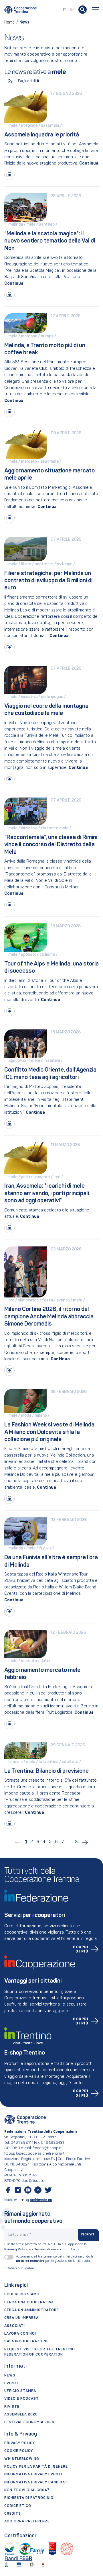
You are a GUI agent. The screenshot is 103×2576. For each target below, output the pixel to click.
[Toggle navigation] (96, 10)
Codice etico (18, 2506)
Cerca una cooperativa (29, 2303)
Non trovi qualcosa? (27, 2490)
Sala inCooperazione (26, 2342)
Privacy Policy (16, 2249)
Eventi (11, 2383)
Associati (15, 2326)
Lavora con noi (20, 2334)
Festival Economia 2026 (29, 2422)
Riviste (12, 2407)
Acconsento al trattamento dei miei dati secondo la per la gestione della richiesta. (55, 2259)
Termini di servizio (49, 2249)
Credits (13, 2514)
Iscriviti (88, 2235)
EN (72, 10)
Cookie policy (19, 2451)
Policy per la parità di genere (36, 2467)
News (10, 2376)
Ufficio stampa (20, 2391)
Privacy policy (20, 2443)
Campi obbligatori (19, 2269)
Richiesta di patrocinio (29, 2498)
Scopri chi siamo (22, 2294)
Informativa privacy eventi (33, 2475)
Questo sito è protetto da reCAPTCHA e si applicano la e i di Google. (46, 2247)
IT (65, 10)
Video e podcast (22, 2399)
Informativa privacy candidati (36, 2483)
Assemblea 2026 (21, 2415)
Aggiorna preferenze (27, 2522)
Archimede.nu (41, 2200)
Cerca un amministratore (32, 2310)
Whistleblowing (22, 2459)
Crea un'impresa (21, 2318)
